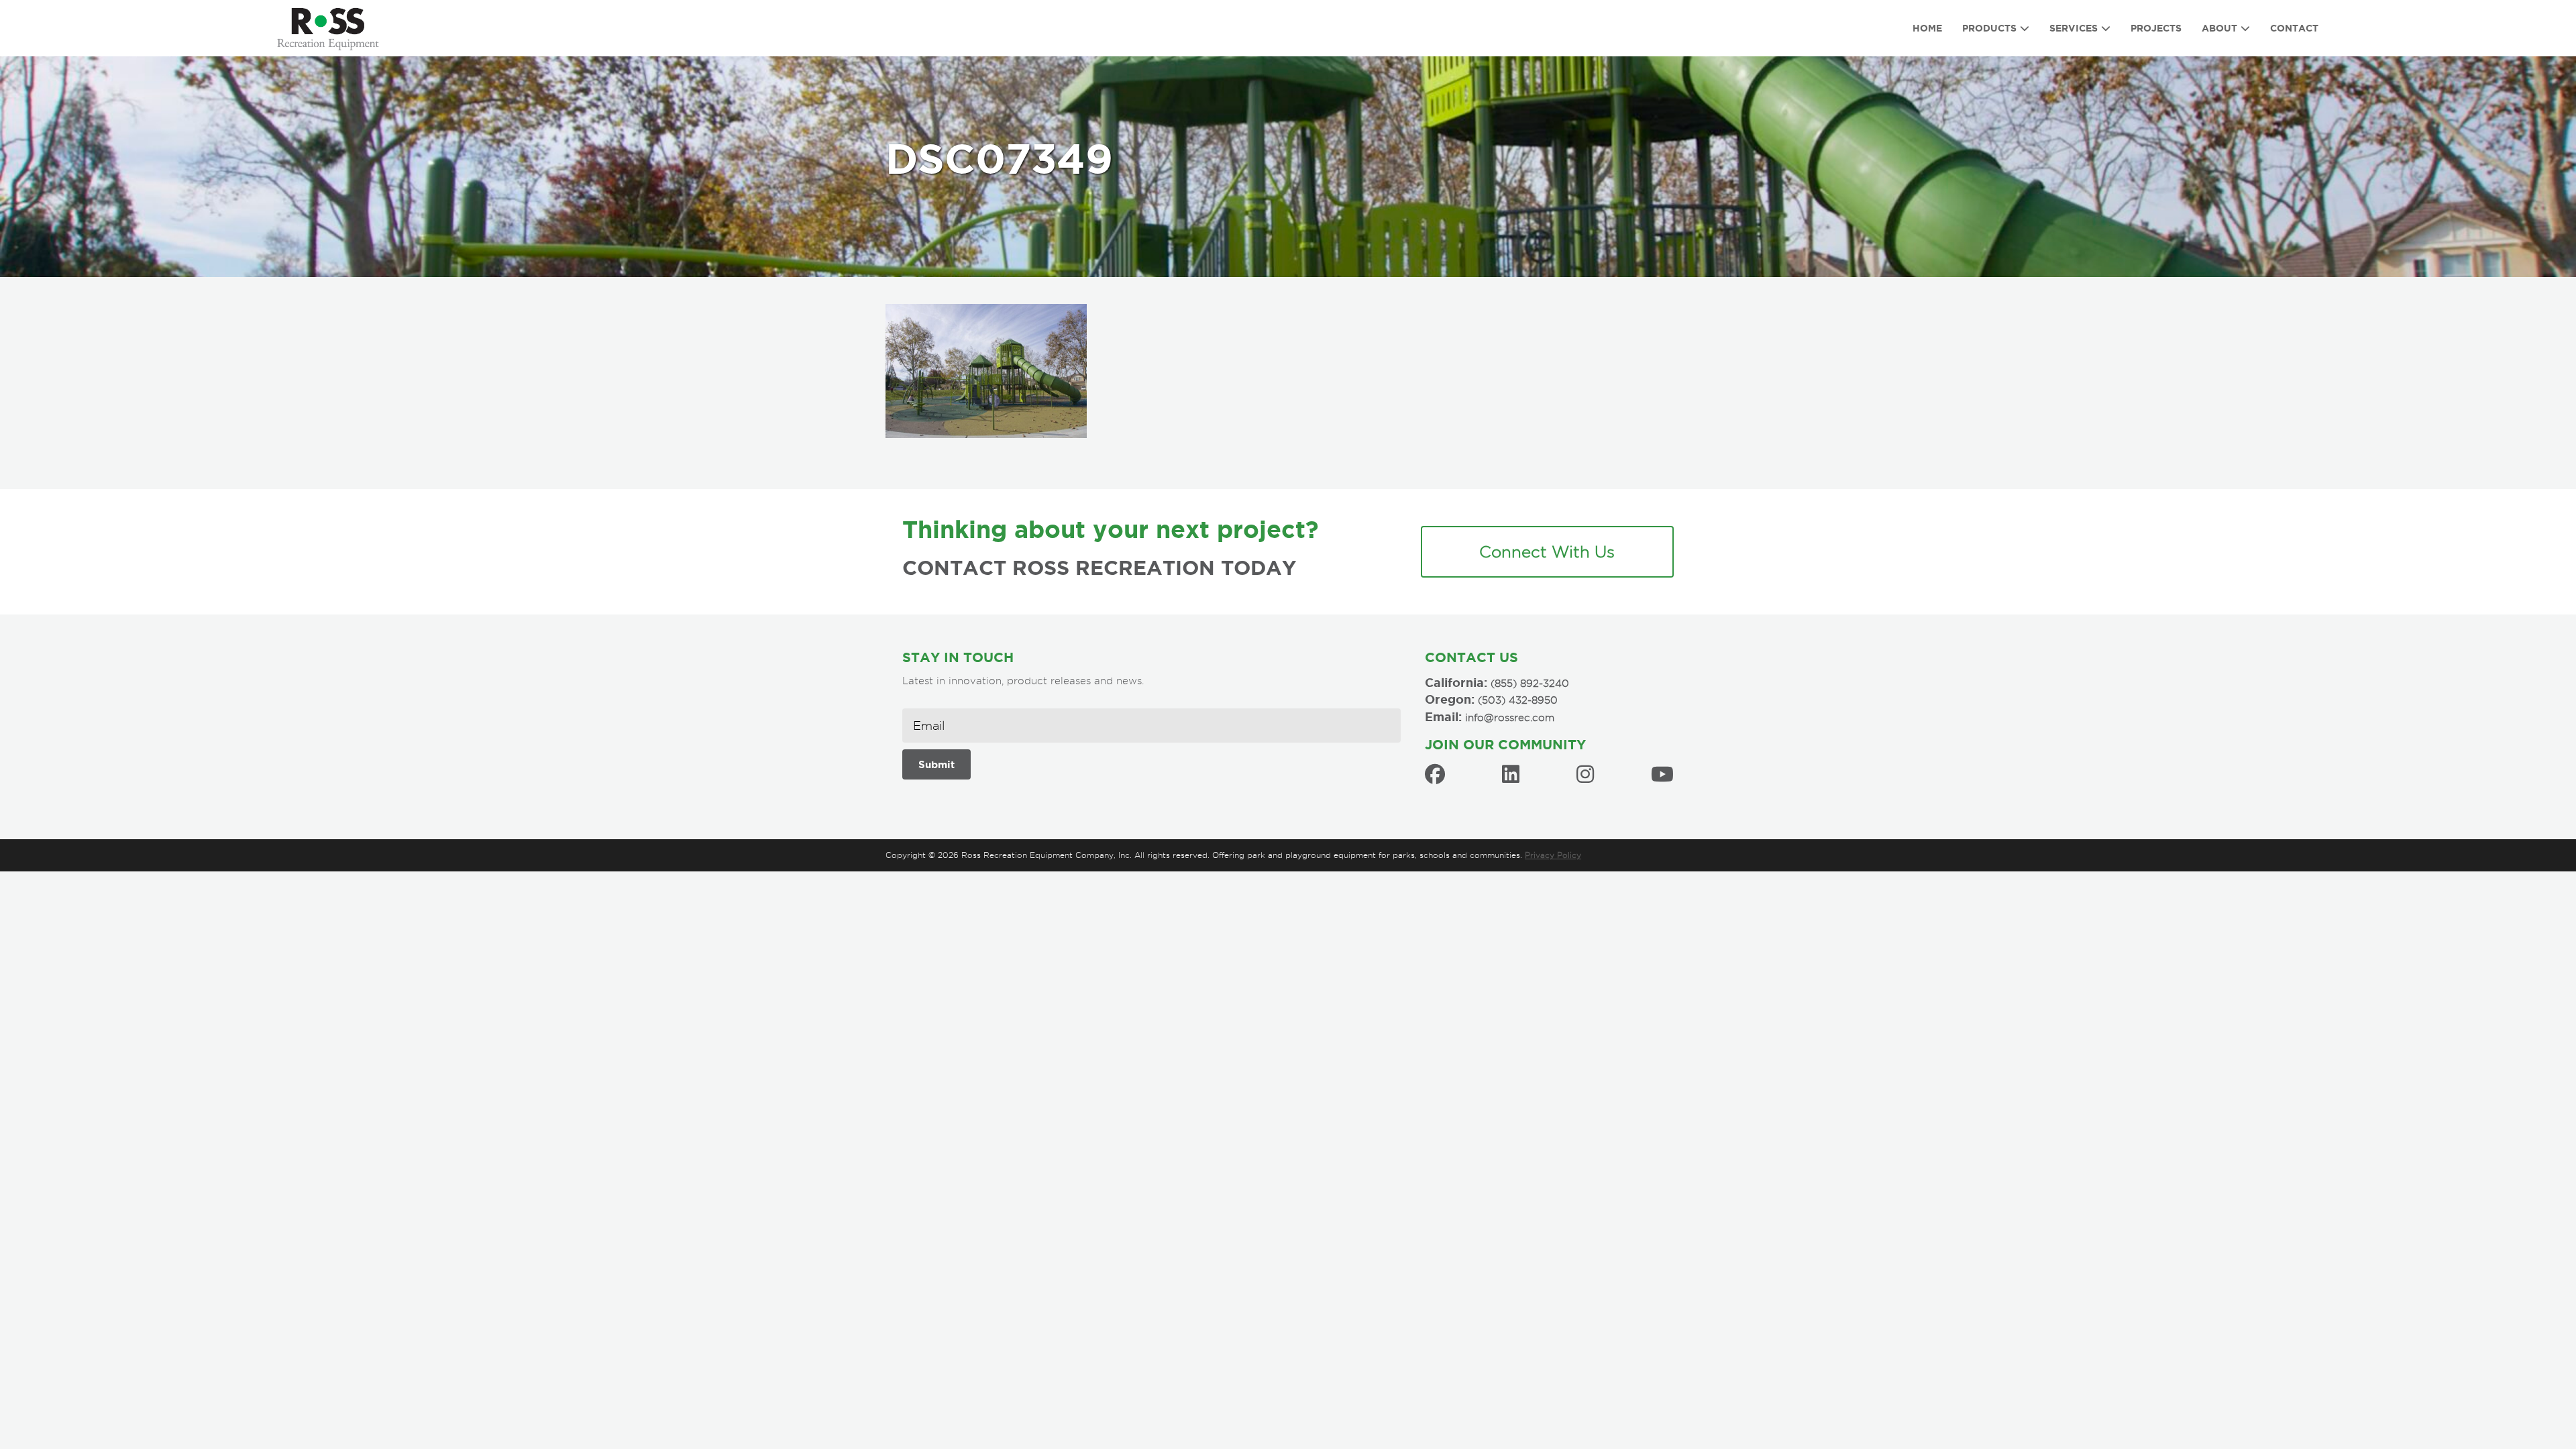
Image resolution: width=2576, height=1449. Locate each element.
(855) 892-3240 (1530, 684)
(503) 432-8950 (1518, 700)
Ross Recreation (335, 28)
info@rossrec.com (1510, 718)
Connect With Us (1547, 551)
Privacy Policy (1553, 855)
